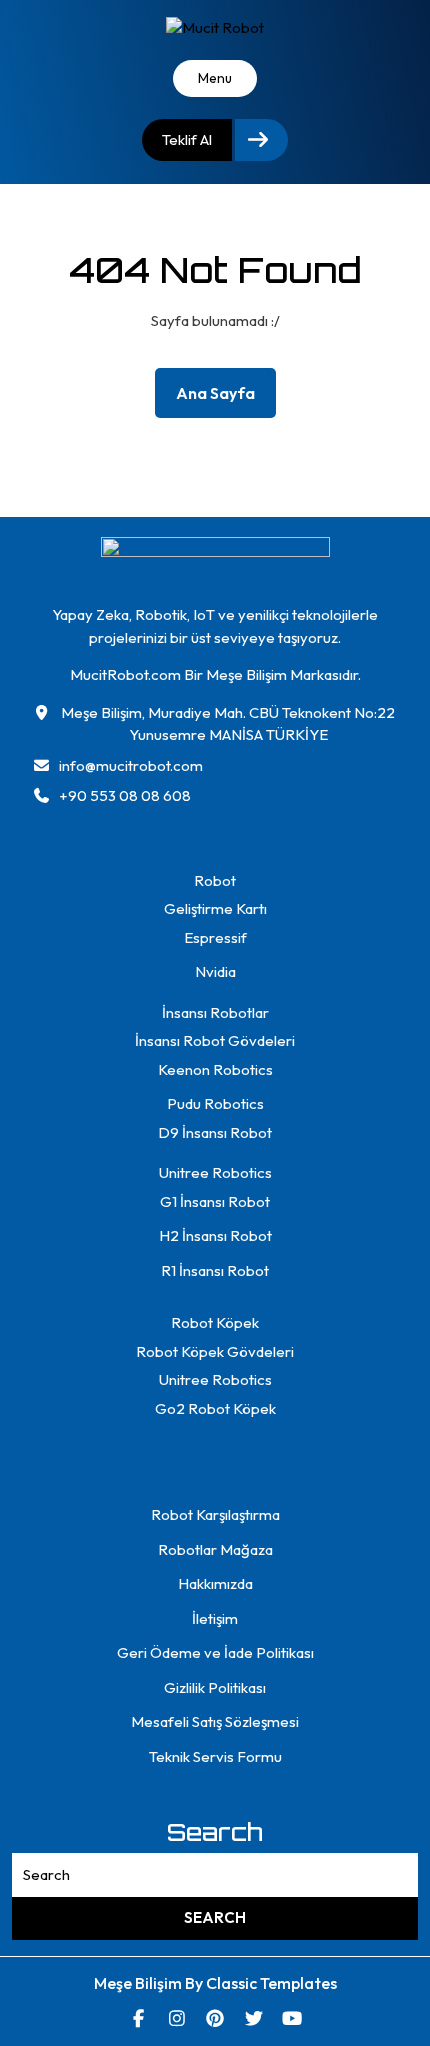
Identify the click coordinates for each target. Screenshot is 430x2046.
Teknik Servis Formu (215, 1756)
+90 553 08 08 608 (125, 795)
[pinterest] (215, 2018)
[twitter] (253, 2018)
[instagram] (176, 2018)
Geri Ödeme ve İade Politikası (215, 1652)
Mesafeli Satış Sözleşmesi (215, 1721)
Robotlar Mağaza (215, 1549)
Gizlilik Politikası (215, 1687)
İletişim (215, 1618)
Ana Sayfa (223, 397)
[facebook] (138, 2018)
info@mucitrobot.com (131, 765)
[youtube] (292, 2018)
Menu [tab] (215, 78)
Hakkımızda (215, 1583)
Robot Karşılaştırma (215, 1514)
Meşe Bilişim (139, 1983)
